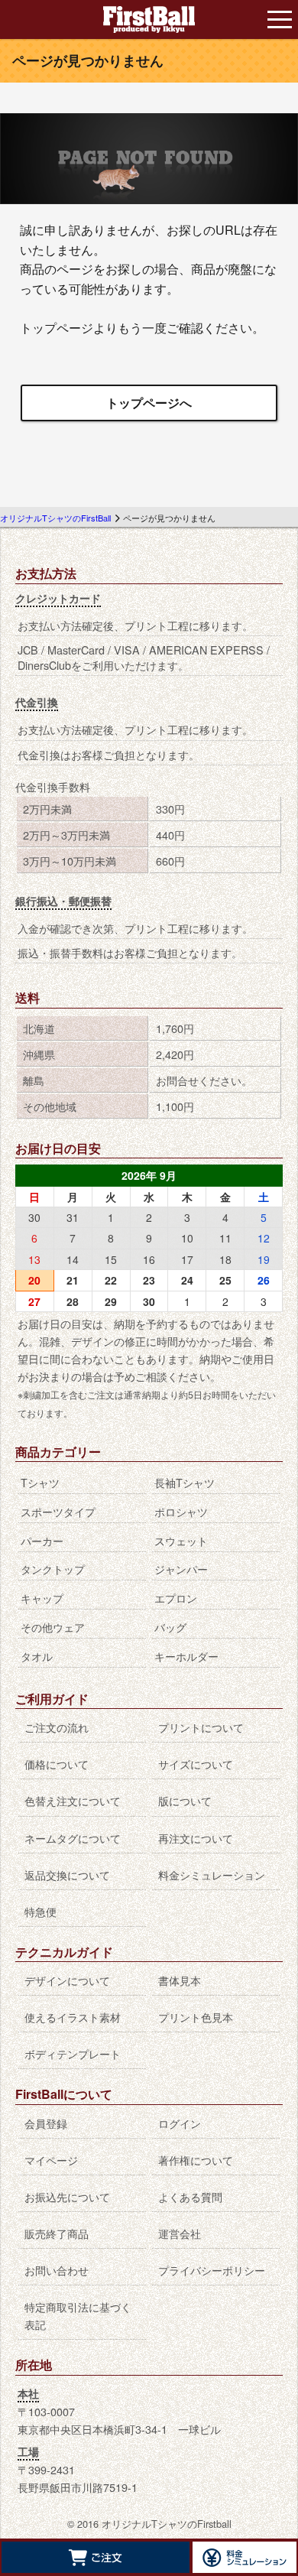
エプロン (176, 1598)
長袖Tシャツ (185, 1482)
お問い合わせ (57, 2270)
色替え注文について (73, 1800)
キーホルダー (186, 1656)
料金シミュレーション (212, 1874)
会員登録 (46, 2123)
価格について (57, 1764)
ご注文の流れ (57, 1727)
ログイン (180, 2123)
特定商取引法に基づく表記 (78, 2315)
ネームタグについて (73, 1838)
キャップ (42, 1598)
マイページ (51, 2160)
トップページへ (149, 403)
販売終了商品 (57, 2233)
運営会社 (180, 2233)
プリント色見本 (196, 2017)
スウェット (181, 1540)
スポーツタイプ (58, 1511)
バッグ (170, 1627)
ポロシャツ (181, 1511)
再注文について (196, 1838)
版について (185, 1800)
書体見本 (180, 1980)
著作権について (196, 2160)
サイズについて (196, 1764)
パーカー (42, 1540)
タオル (37, 1656)
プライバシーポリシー (212, 2270)
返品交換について (67, 1874)
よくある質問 (190, 2196)
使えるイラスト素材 (73, 2017)
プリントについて (201, 1727)
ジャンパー (181, 1569)
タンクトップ (53, 1569)
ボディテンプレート (73, 2053)
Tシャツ (40, 1482)
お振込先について (67, 2196)
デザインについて (67, 1980)
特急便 (40, 1911)
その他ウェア (53, 1627)
